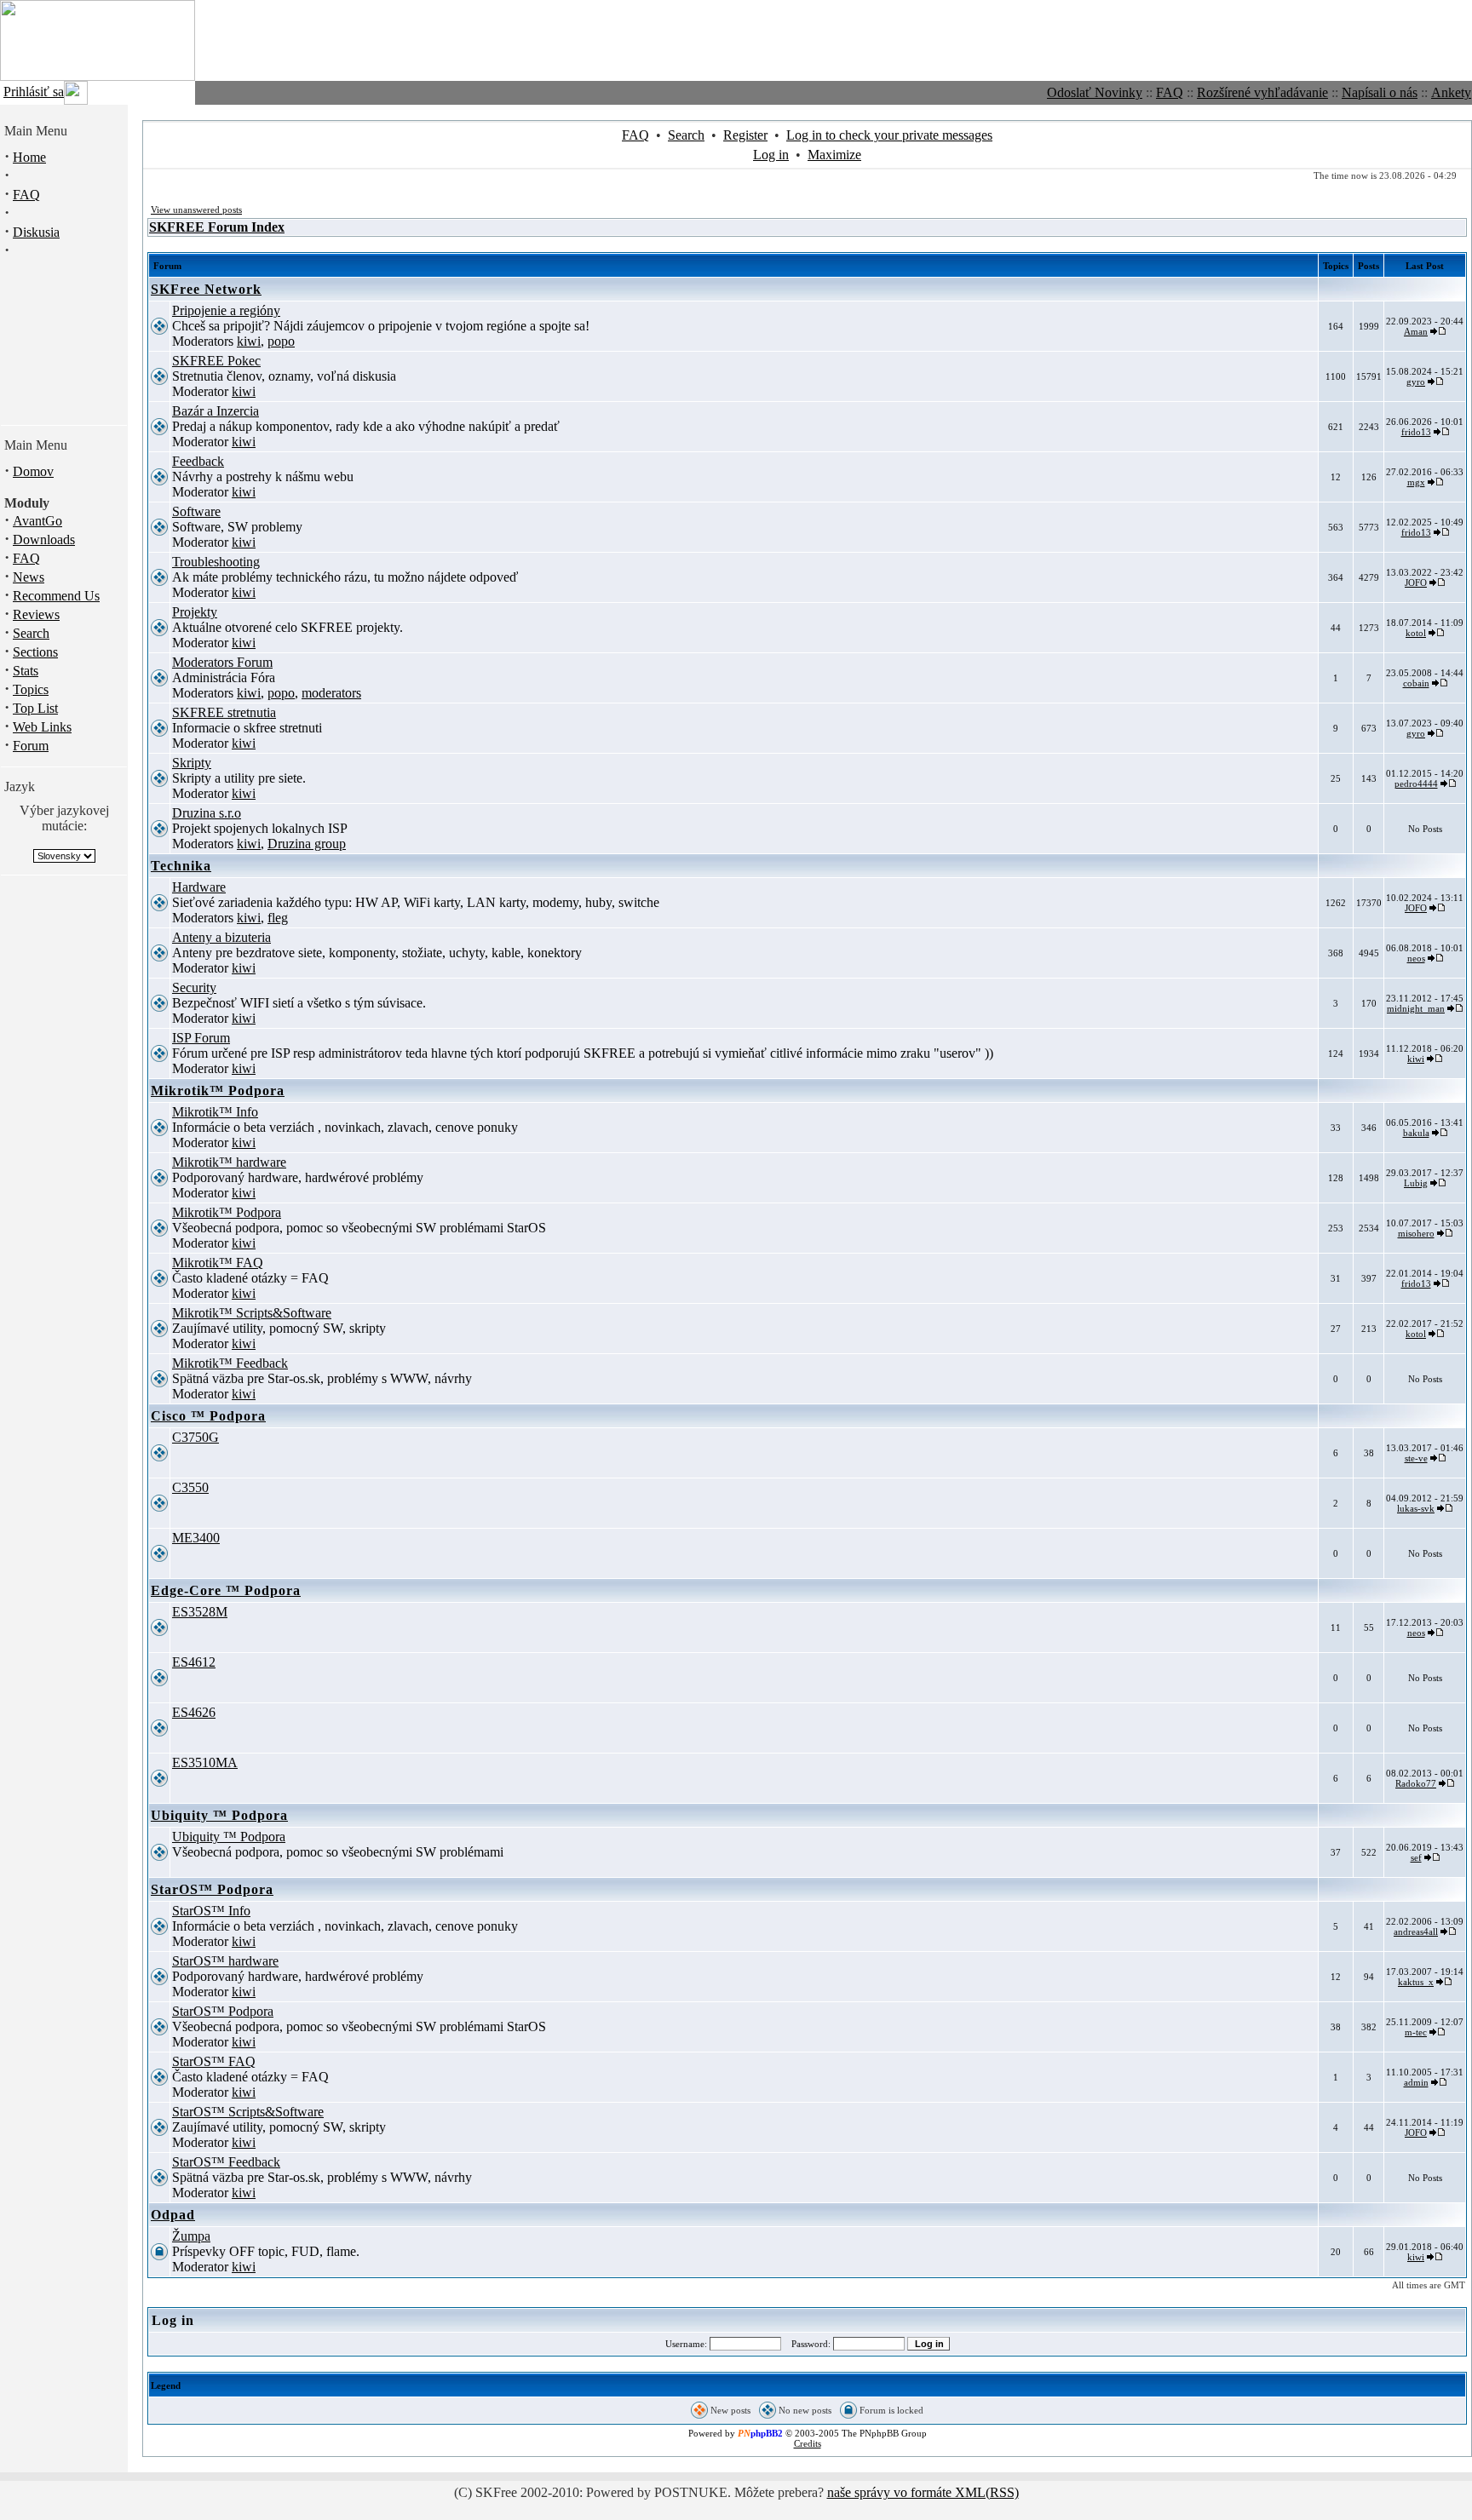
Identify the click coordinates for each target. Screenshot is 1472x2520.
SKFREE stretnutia (224, 712)
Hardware (199, 887)
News (29, 577)
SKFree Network (206, 289)
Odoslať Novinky (1095, 92)
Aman (1416, 331)
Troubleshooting (216, 562)
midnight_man (1416, 1008)
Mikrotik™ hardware (229, 1162)
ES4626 (194, 1712)
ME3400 (196, 1538)
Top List (35, 708)
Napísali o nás (1380, 92)
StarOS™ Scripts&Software (248, 2112)
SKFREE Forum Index (217, 227)
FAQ (1170, 92)
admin (1416, 2082)
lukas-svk (1416, 1508)
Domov (33, 471)
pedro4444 (1416, 784)
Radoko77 (1416, 1783)
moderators (331, 693)
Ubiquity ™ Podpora (219, 1815)
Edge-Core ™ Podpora (226, 1590)
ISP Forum (201, 1038)
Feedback (198, 461)
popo (281, 341)
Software (196, 511)
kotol (1416, 633)
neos (1416, 958)
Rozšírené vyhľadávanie (1262, 92)
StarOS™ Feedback (226, 2162)
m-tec (1416, 2032)
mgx (1416, 482)
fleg (278, 918)
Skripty (192, 763)
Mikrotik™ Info (215, 1112)
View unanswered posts (196, 210)
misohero (1416, 1233)
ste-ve (1416, 1458)
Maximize (834, 155)
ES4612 (194, 1662)
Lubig (1416, 1183)
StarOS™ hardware (225, 1961)
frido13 (1416, 432)
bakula (1416, 1133)
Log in (771, 155)
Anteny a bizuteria (221, 937)
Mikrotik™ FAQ (218, 1263)
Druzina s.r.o (207, 813)
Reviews (36, 614)
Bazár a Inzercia (216, 411)
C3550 (190, 1487)
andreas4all (1416, 1932)
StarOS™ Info (211, 1911)
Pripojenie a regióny (226, 310)
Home (29, 157)
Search (31, 633)
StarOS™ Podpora (212, 1889)
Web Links (42, 727)
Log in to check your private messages (889, 135)
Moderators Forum (222, 662)
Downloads (44, 540)
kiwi (249, 341)
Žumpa (191, 2236)
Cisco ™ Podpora (208, 1416)
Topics (31, 689)
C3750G (195, 1437)
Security (194, 987)
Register (745, 135)
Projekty (195, 612)
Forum (31, 746)
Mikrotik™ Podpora (218, 1091)
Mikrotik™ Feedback (230, 1363)
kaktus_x (1416, 1982)
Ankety (1451, 92)
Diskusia (36, 232)
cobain (1416, 683)
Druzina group (307, 844)
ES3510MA (205, 1762)
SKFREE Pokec (216, 361)
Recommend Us (56, 596)
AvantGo (37, 521)
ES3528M (200, 1612)
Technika (181, 866)
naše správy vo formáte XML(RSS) (923, 2492)
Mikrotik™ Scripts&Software (252, 1313)
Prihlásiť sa (34, 92)
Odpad (173, 2215)
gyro (1416, 382)
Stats (26, 671)
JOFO (1416, 583)
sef (1416, 1857)
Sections (35, 652)
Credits (808, 2443)
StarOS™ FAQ (214, 2061)
